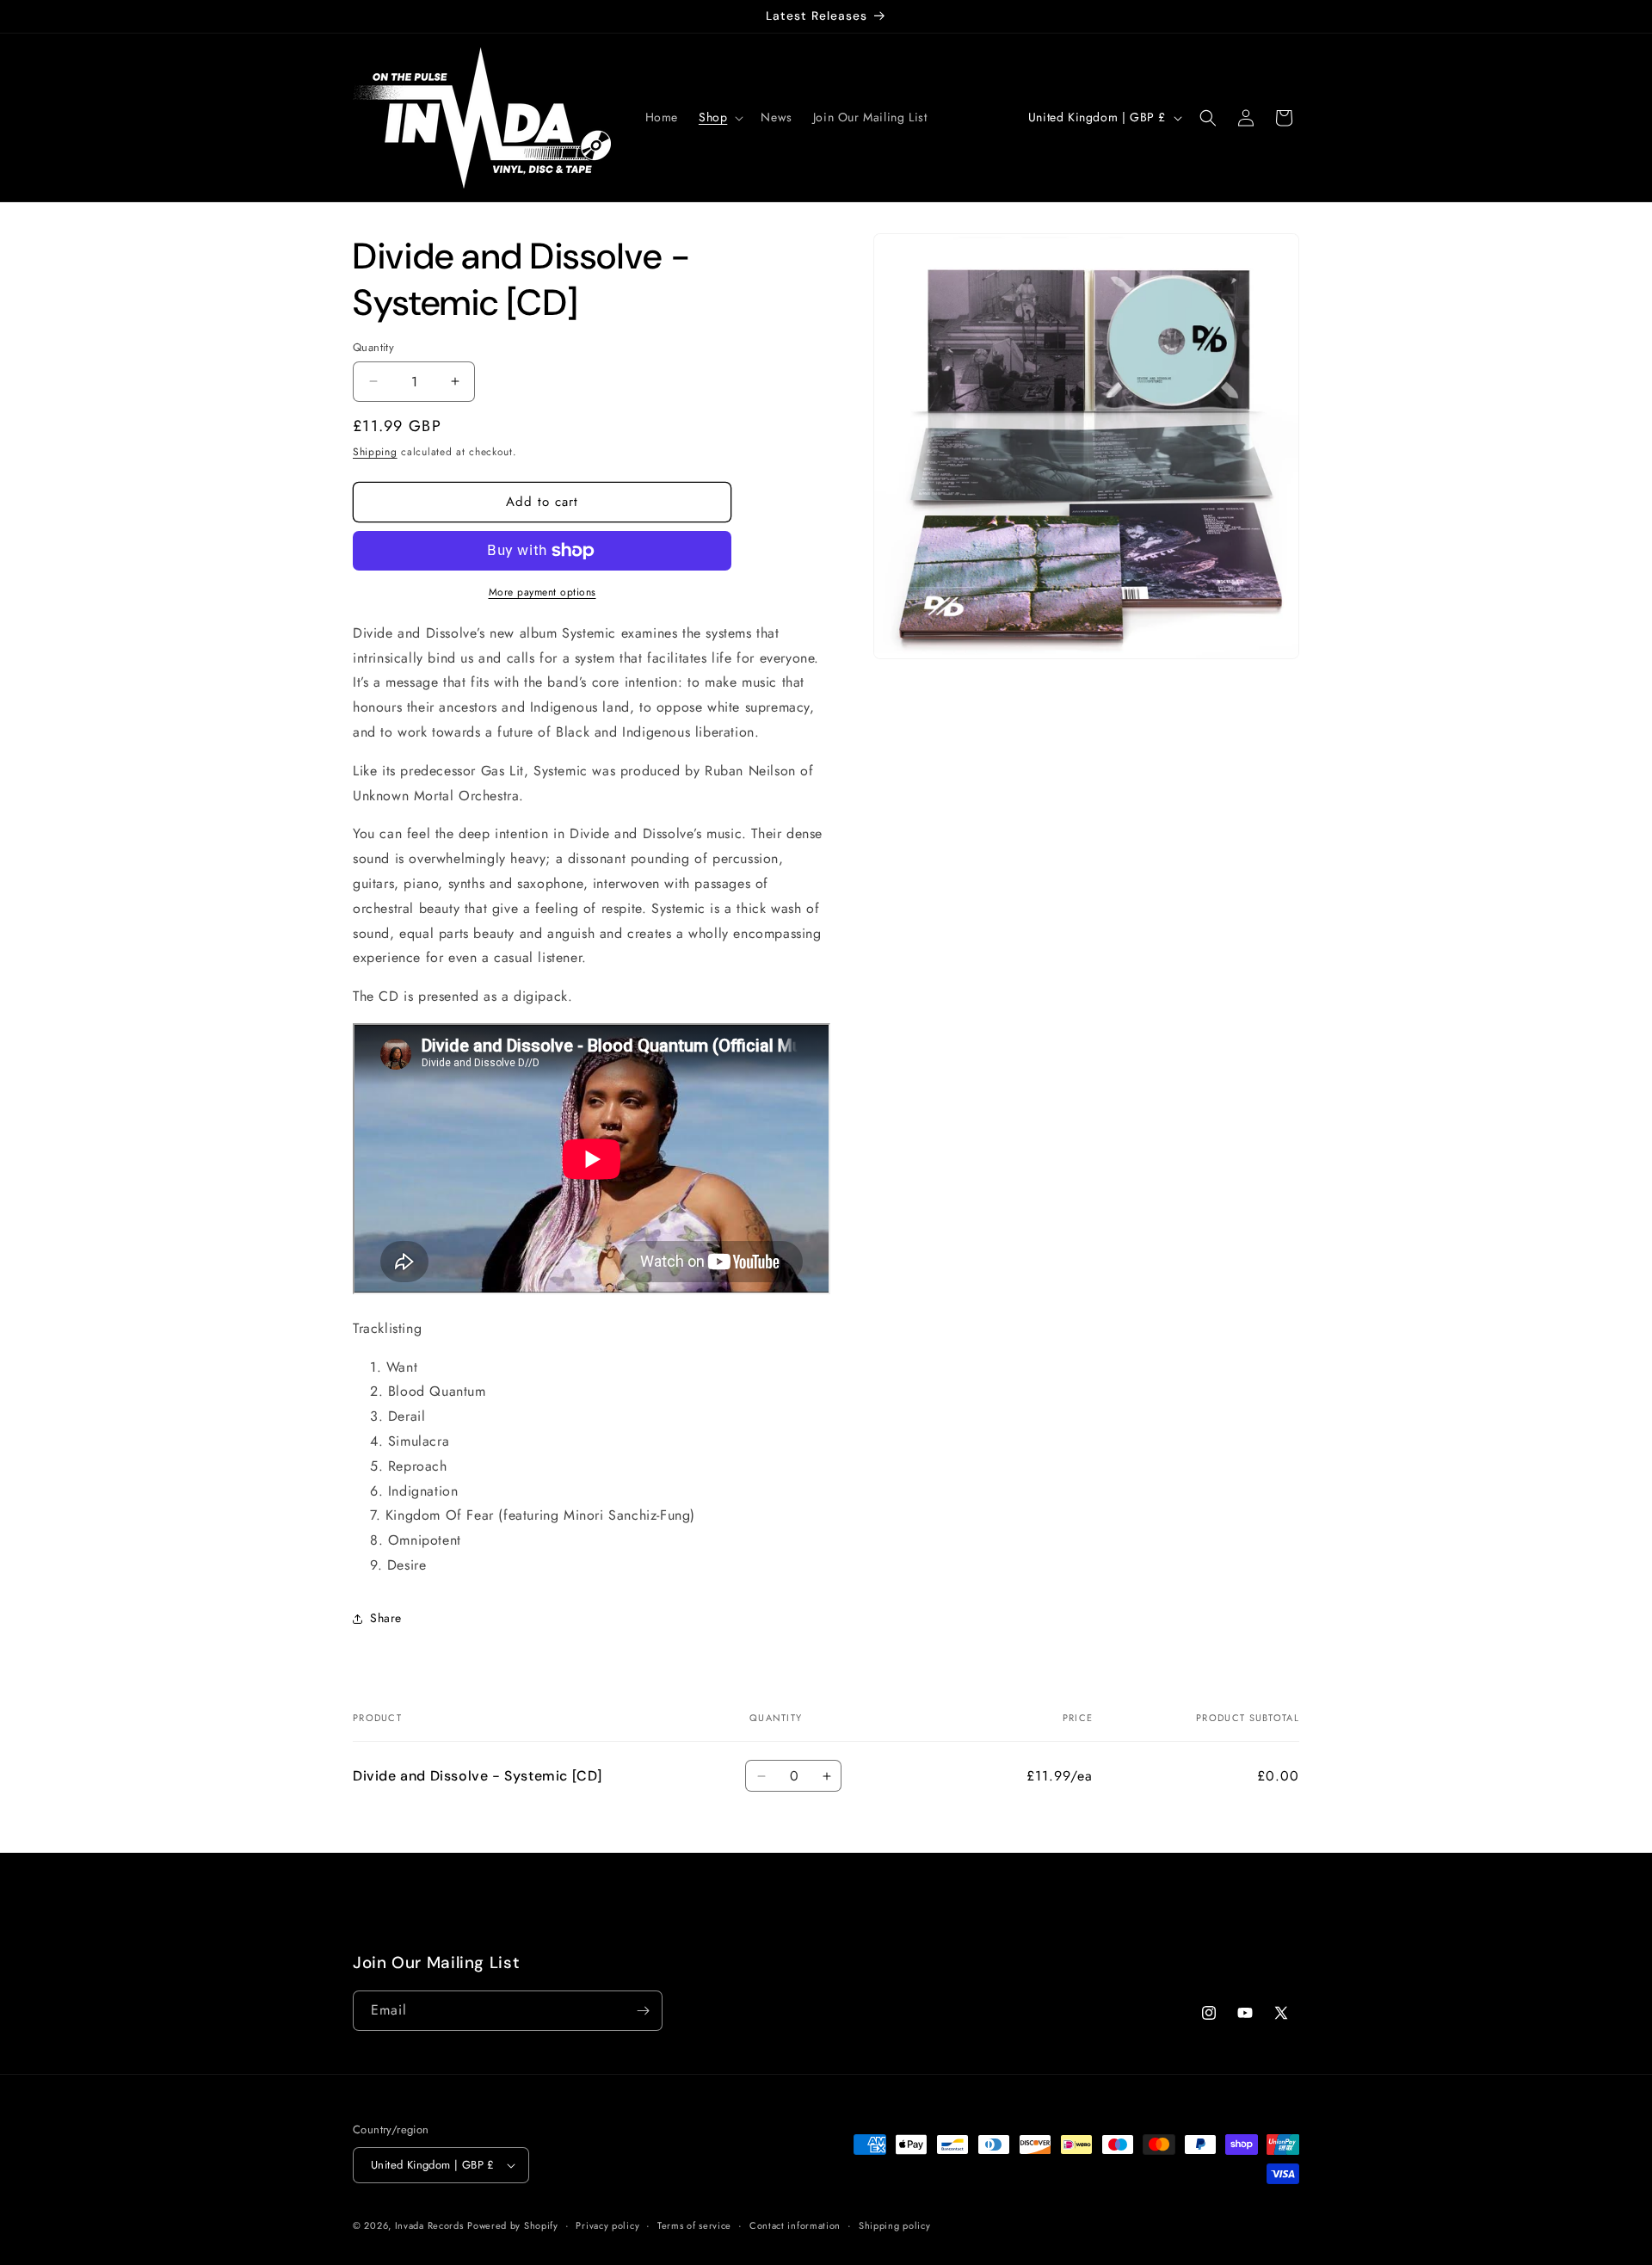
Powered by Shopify (513, 2225)
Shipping (375, 452)
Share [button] (386, 1618)
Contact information (795, 2225)
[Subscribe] (643, 2011)
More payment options (542, 592)
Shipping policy (895, 2225)
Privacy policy (607, 2225)
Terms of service (694, 2225)
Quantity (373, 347)
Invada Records (429, 2225)
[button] (719, 117)
